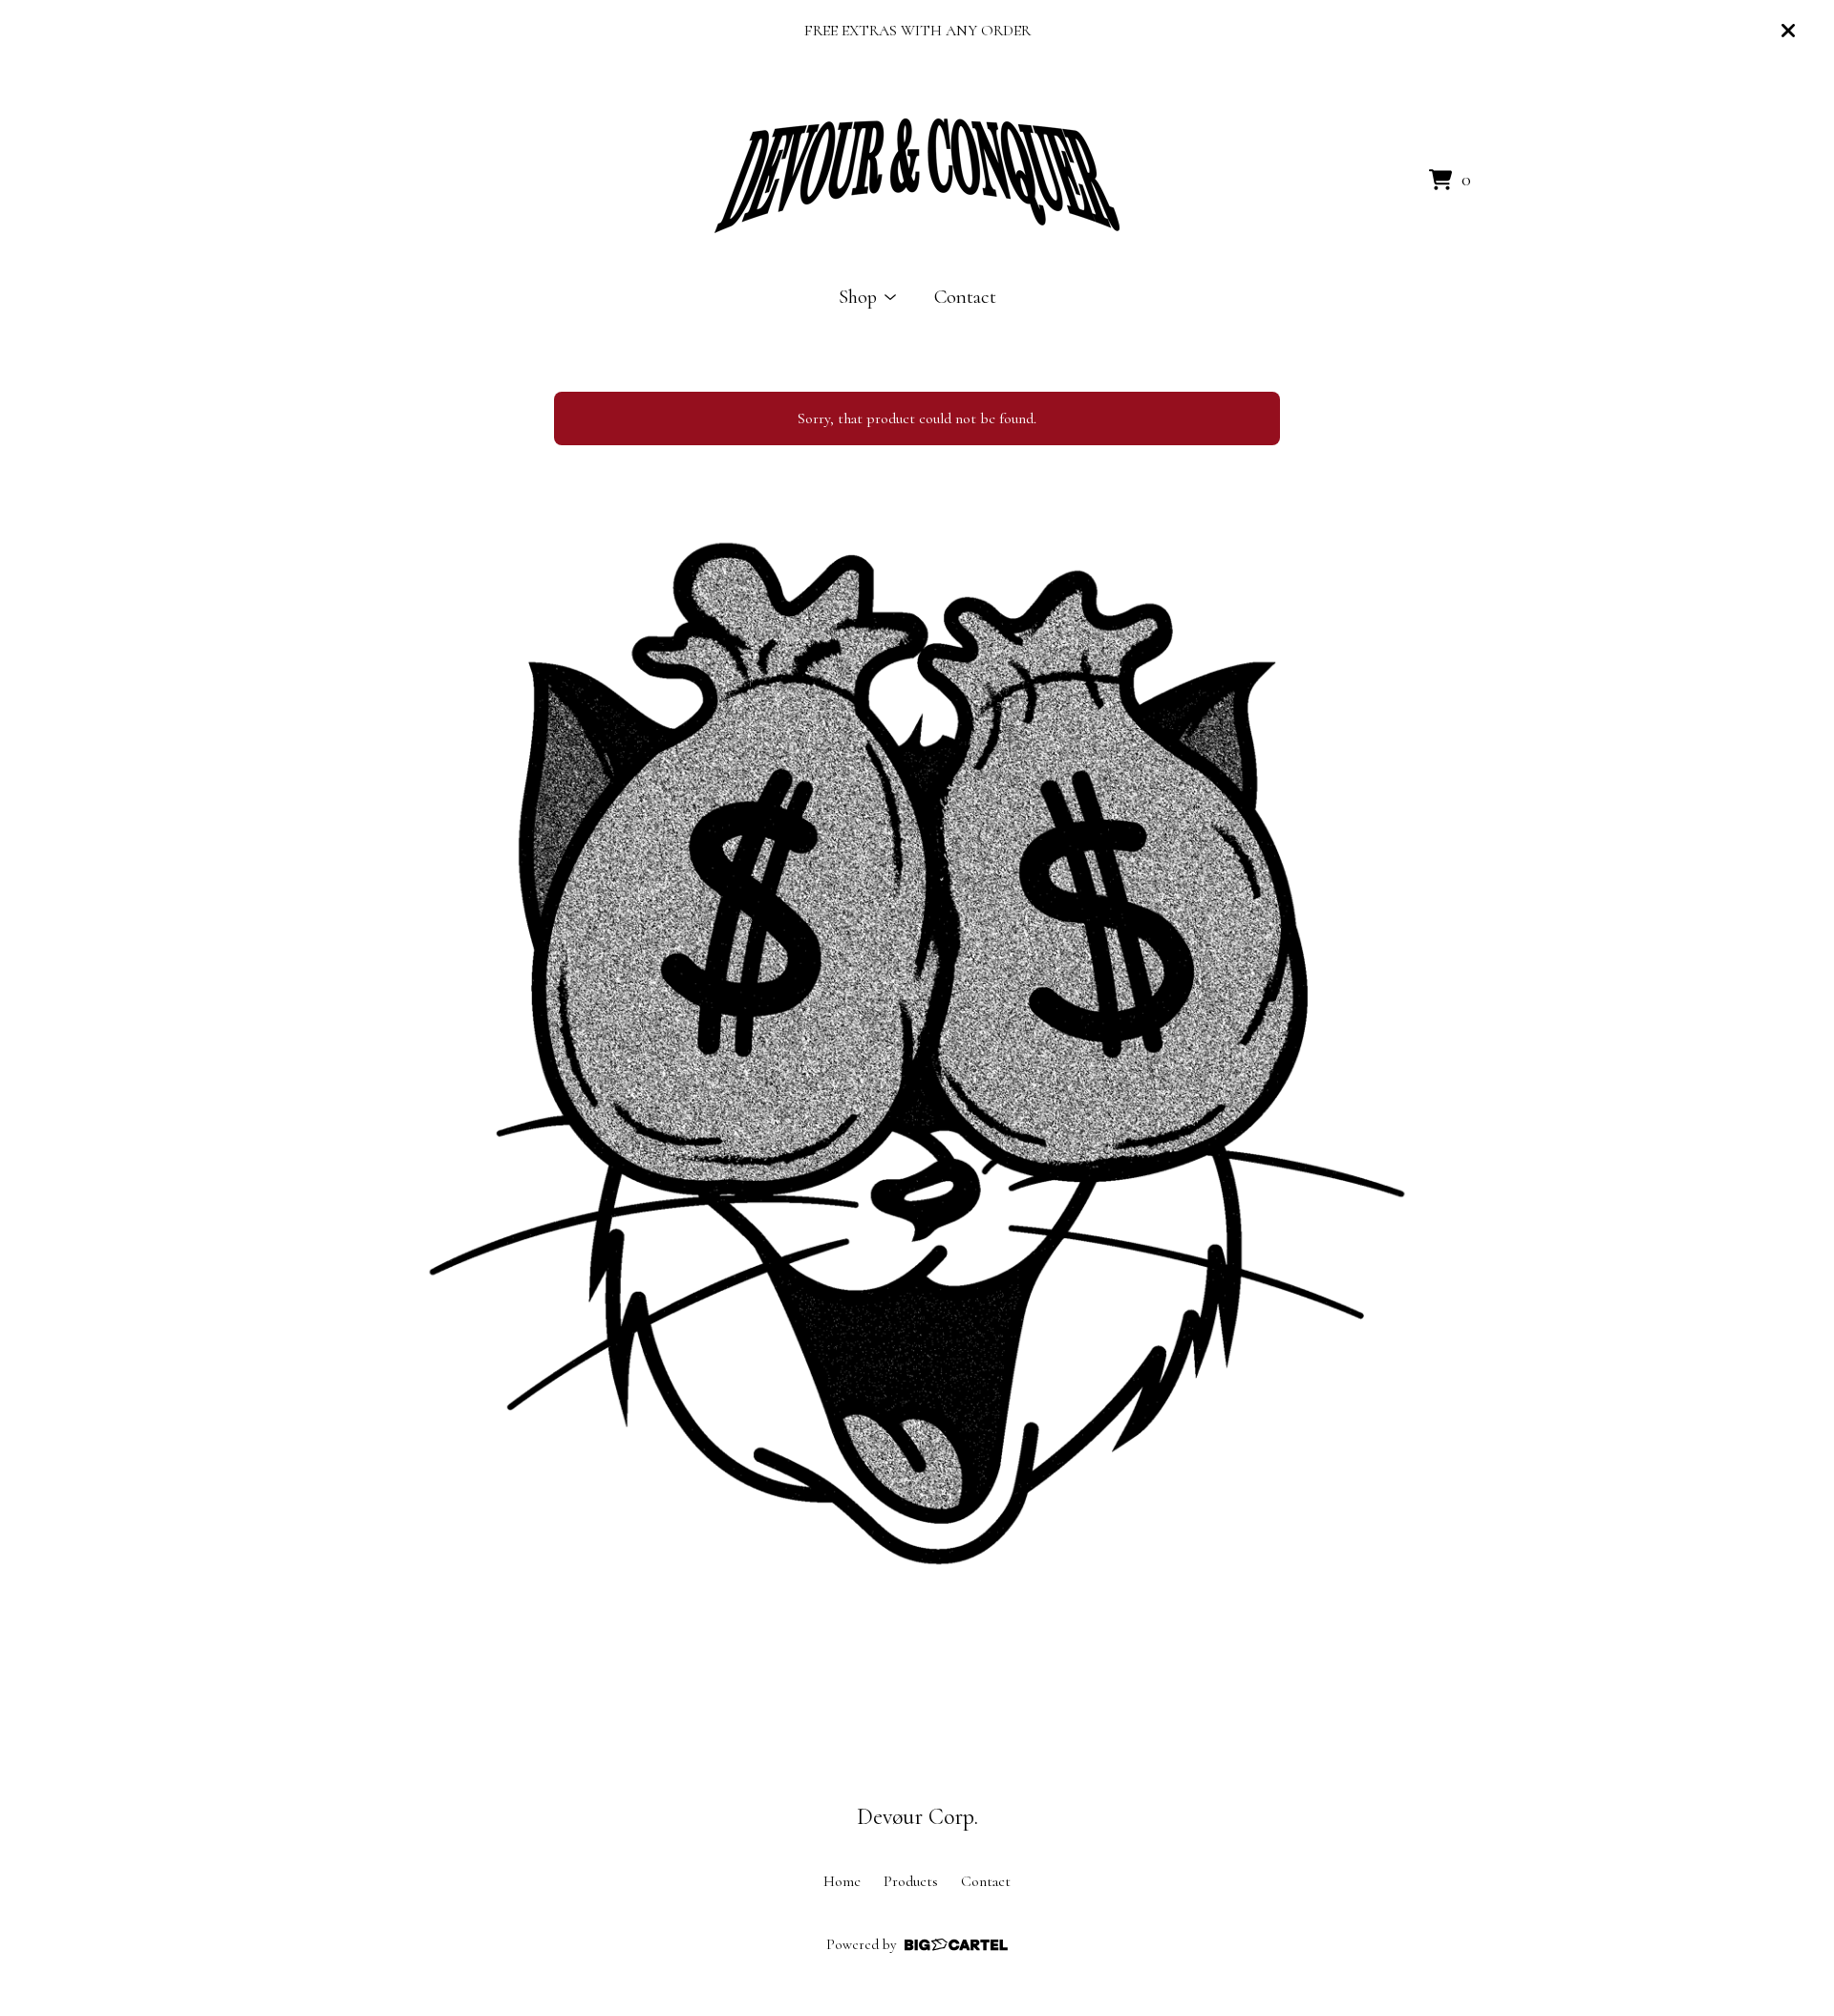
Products (911, 1881)
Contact (965, 297)
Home (842, 1881)
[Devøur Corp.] (917, 176)
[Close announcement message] (1788, 31)
